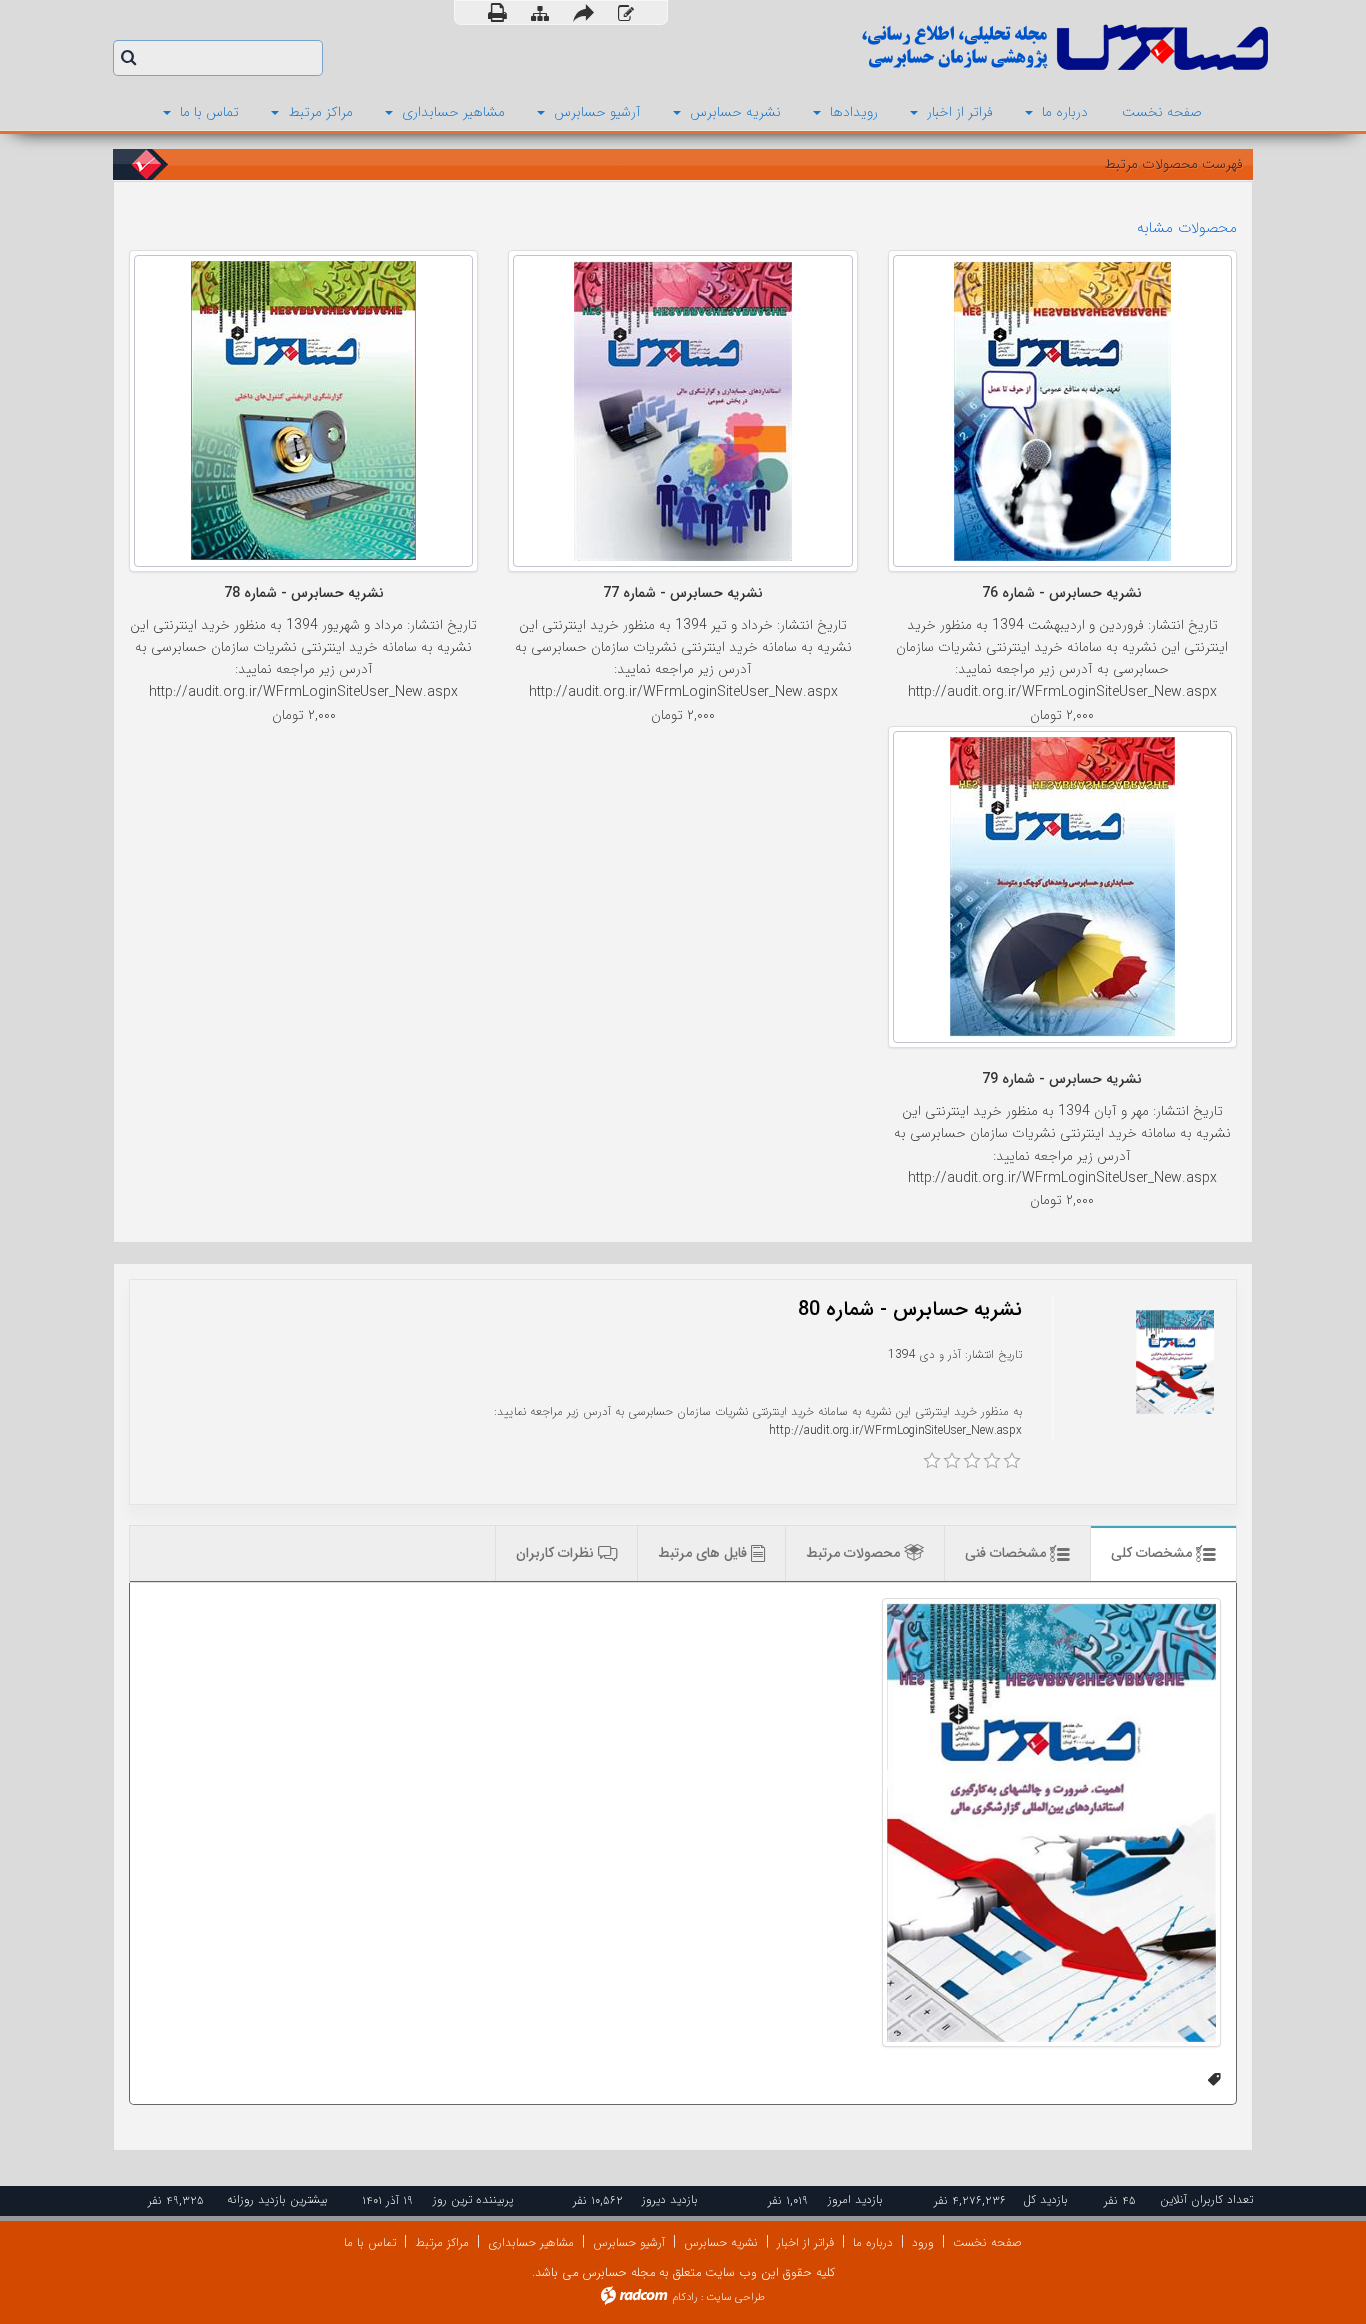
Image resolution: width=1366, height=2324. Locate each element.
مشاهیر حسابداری (531, 2242)
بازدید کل (1045, 2199)
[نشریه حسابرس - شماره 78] (303, 411)
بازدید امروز (855, 2199)
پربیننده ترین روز (473, 2199)
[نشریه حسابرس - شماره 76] (1062, 411)
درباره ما (873, 2242)
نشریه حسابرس (721, 2242)
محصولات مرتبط (855, 1553)
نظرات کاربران (557, 1553)
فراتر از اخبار (805, 2242)
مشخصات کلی (1153, 1553)
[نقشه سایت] (540, 13)
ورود (923, 2242)
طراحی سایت (735, 2297)
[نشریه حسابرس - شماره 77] (682, 411)
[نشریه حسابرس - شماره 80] (1051, 1822)
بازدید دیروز (670, 2199)
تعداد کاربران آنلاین (1206, 2199)
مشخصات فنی (1007, 1553)
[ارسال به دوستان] (583, 12)
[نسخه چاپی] (497, 12)
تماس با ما (370, 2242)
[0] (932, 1461)
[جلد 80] (1175, 1362)
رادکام (685, 2297)
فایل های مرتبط (704, 1553)
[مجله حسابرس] (983, 47)
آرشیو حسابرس (629, 2242)
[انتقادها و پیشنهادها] (626, 13)
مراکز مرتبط (442, 2242)
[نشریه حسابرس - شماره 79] (1062, 887)
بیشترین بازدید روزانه (277, 2199)
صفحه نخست (987, 2242)
